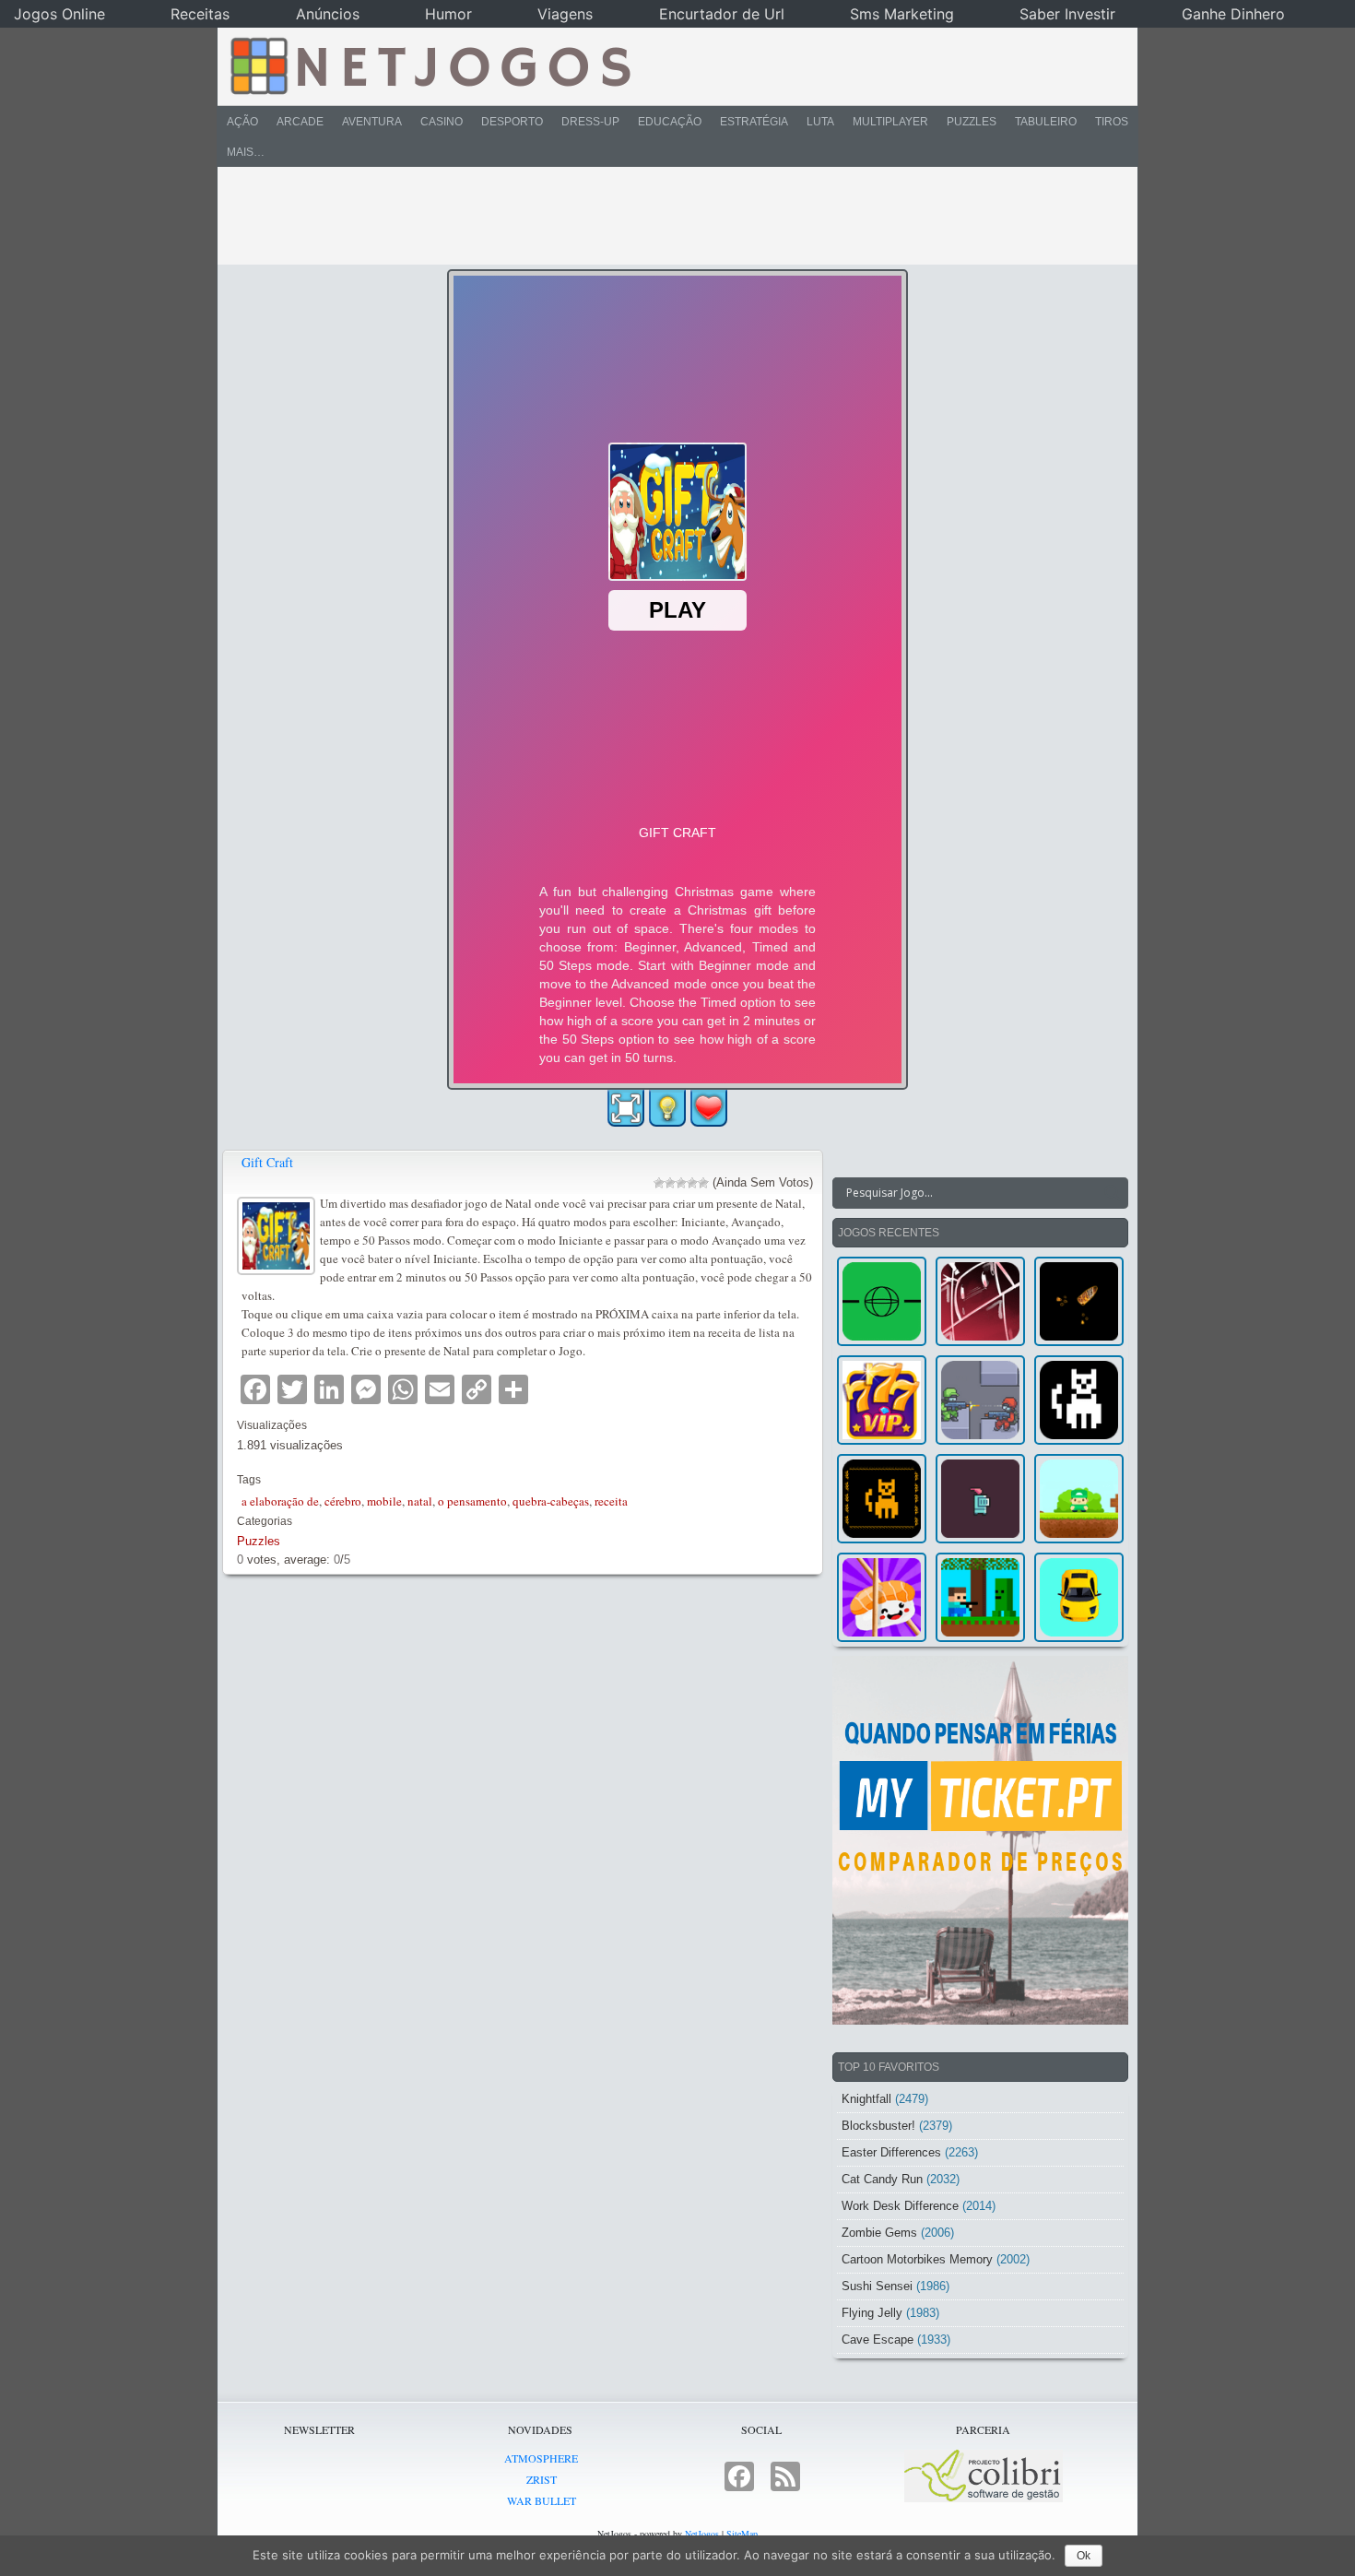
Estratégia (754, 122)
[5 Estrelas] (703, 1183)
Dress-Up (590, 122)
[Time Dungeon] (980, 1499)
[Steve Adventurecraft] (980, 1597)
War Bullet (542, 2500)
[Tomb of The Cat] (882, 1499)
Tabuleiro (1046, 122)
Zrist (542, 2479)
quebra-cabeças (551, 1501)
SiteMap (742, 2534)
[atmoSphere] (882, 1301)
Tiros (1112, 122)
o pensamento (472, 1501)
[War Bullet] (1079, 1301)
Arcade (300, 122)
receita (611, 1501)
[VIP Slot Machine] (882, 1400)
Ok (1084, 2556)
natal (420, 1501)
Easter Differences (891, 2152)
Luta (820, 122)
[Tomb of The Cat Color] (1079, 1400)
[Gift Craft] (278, 1233)
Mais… (246, 152)
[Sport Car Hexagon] (1079, 1597)
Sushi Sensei (877, 2286)
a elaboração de (280, 1501)
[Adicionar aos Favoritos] (709, 1107)
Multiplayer (890, 122)
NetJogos (702, 2534)
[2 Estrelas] (670, 1183)
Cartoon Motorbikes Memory (917, 2259)
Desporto (512, 122)
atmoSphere (541, 2458)
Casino (442, 122)
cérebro (343, 1501)
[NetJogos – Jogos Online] (429, 65)
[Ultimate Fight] (980, 1400)
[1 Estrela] (659, 1183)
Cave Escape (878, 2340)
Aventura (372, 122)
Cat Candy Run (882, 2179)
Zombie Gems (879, 2233)
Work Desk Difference (900, 2206)
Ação (242, 122)
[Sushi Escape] (882, 1597)
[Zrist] (980, 1301)
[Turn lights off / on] (667, 1108)
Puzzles (972, 122)
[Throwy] (1079, 1499)
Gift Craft (267, 1162)
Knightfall (866, 2099)
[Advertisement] (665, 216)
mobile (384, 1501)
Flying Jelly (872, 2313)
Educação (670, 122)
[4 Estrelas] (692, 1183)
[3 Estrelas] (681, 1183)
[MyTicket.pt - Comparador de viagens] (980, 1840)
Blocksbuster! (878, 2126)
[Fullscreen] (626, 1108)
